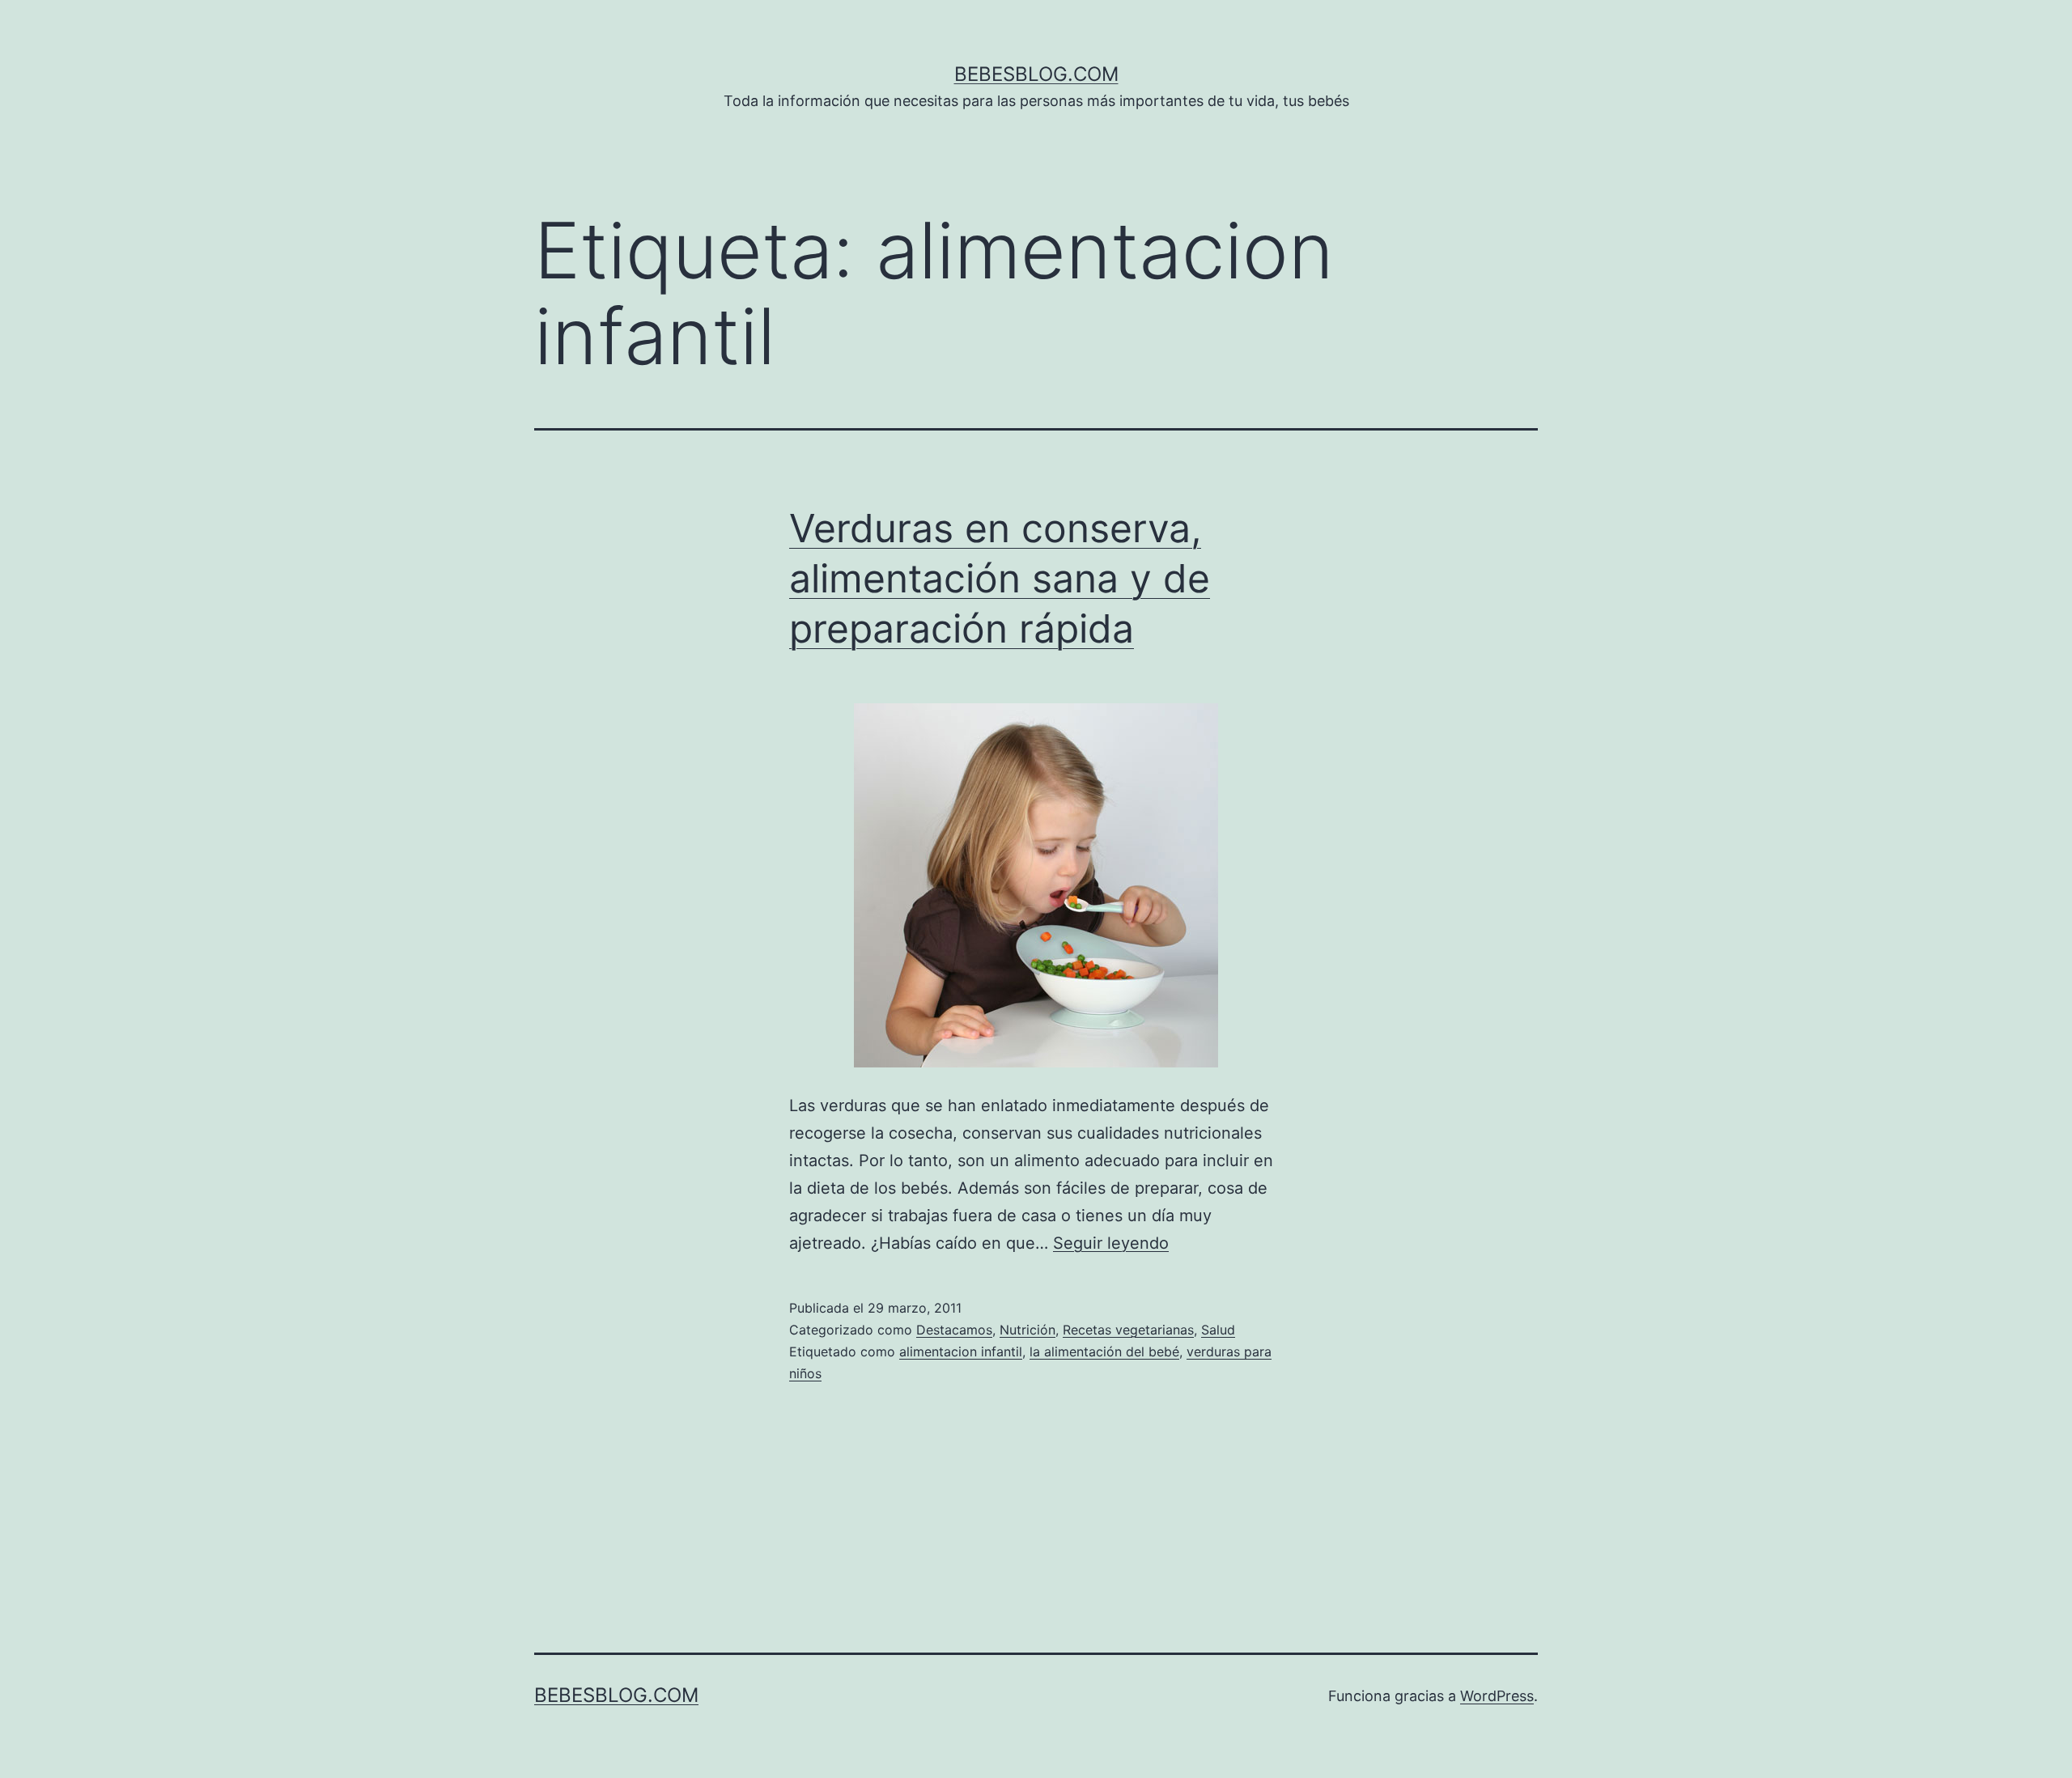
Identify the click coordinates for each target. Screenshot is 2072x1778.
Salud (1218, 1330)
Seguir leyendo (1111, 1243)
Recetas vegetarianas (1128, 1330)
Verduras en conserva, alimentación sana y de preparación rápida (1000, 579)
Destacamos (954, 1330)
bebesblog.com (1036, 74)
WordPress (1497, 1696)
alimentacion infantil (961, 1352)
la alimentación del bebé (1104, 1352)
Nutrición (1028, 1330)
